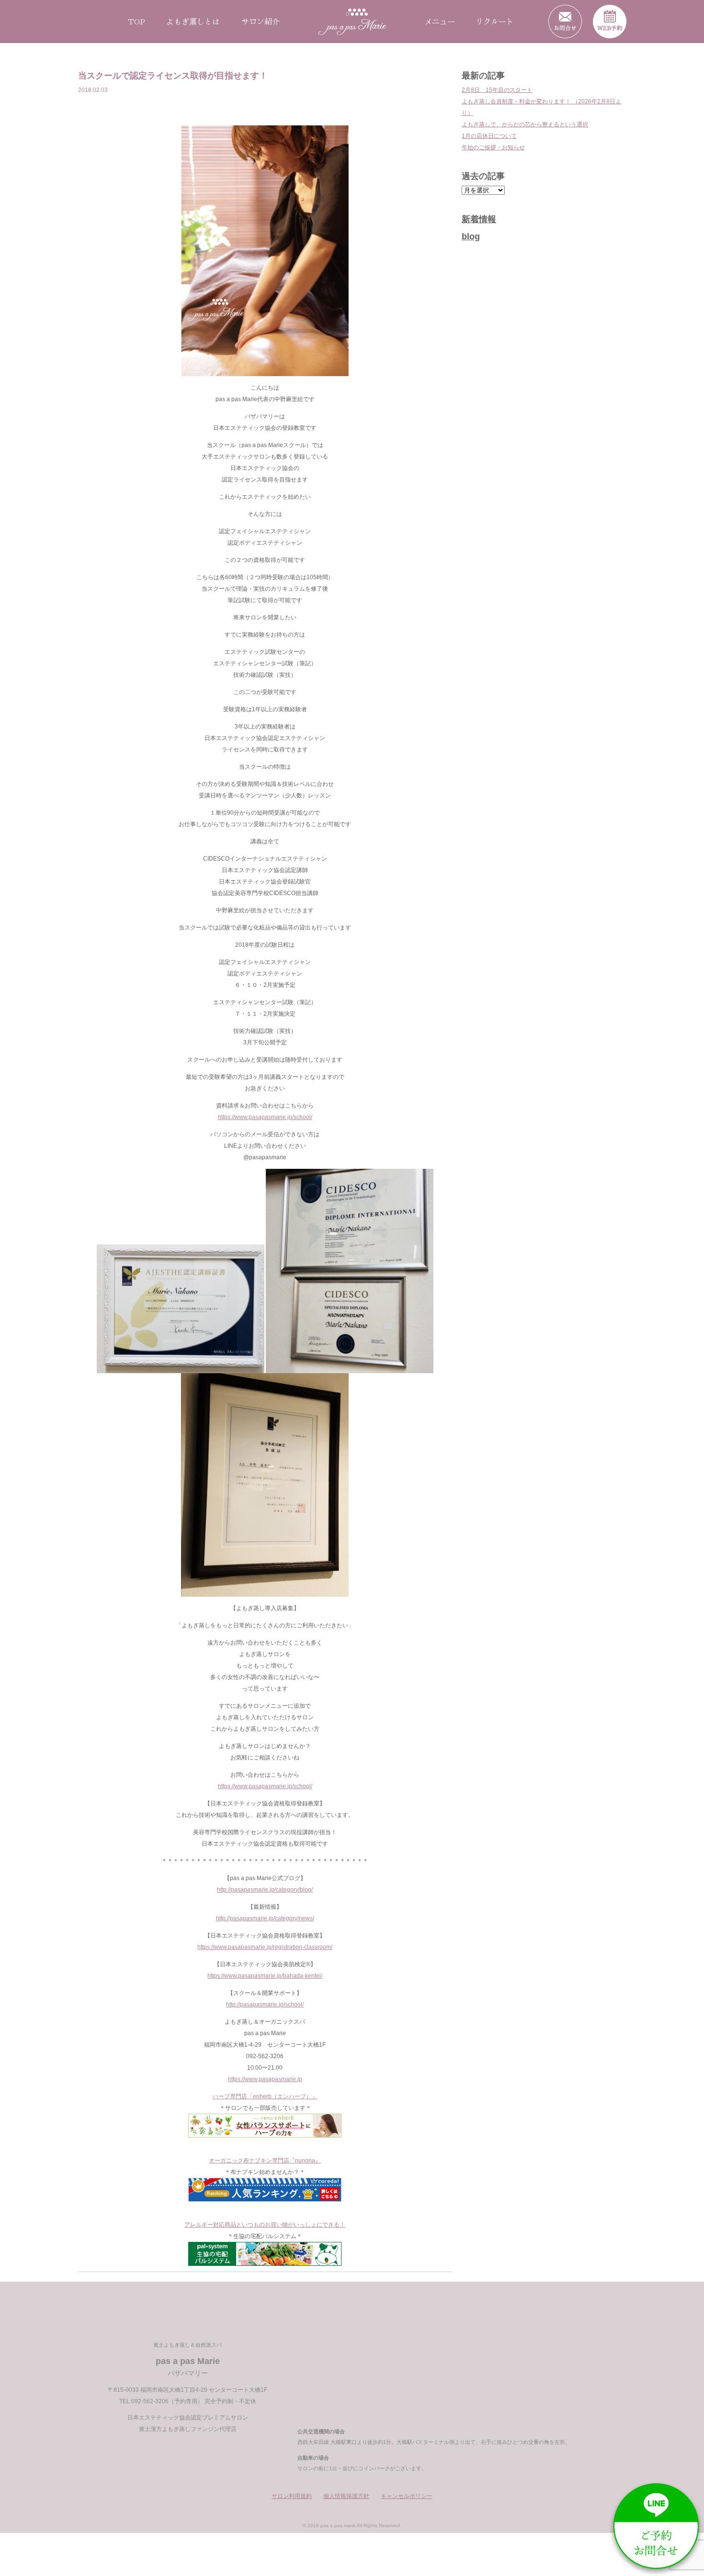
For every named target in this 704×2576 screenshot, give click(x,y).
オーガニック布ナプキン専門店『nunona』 (265, 2161)
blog (471, 236)
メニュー (440, 21)
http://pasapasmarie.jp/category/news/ (265, 1918)
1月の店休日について (489, 136)
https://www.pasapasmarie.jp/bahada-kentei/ (265, 1976)
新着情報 (479, 219)
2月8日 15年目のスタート (497, 90)
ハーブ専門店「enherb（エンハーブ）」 (265, 2096)
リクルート (495, 21)
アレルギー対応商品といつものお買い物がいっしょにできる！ (265, 2225)
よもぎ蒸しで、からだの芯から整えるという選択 (525, 124)
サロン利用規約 (292, 2496)
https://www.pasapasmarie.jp (265, 2079)
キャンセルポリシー (407, 2496)
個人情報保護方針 (346, 2496)
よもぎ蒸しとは (193, 21)
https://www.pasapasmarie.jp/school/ (265, 1117)
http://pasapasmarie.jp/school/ (265, 2005)
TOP (136, 21)
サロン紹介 (261, 21)
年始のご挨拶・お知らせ (493, 147)
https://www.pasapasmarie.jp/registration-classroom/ (265, 1947)
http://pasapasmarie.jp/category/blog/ (265, 1890)
